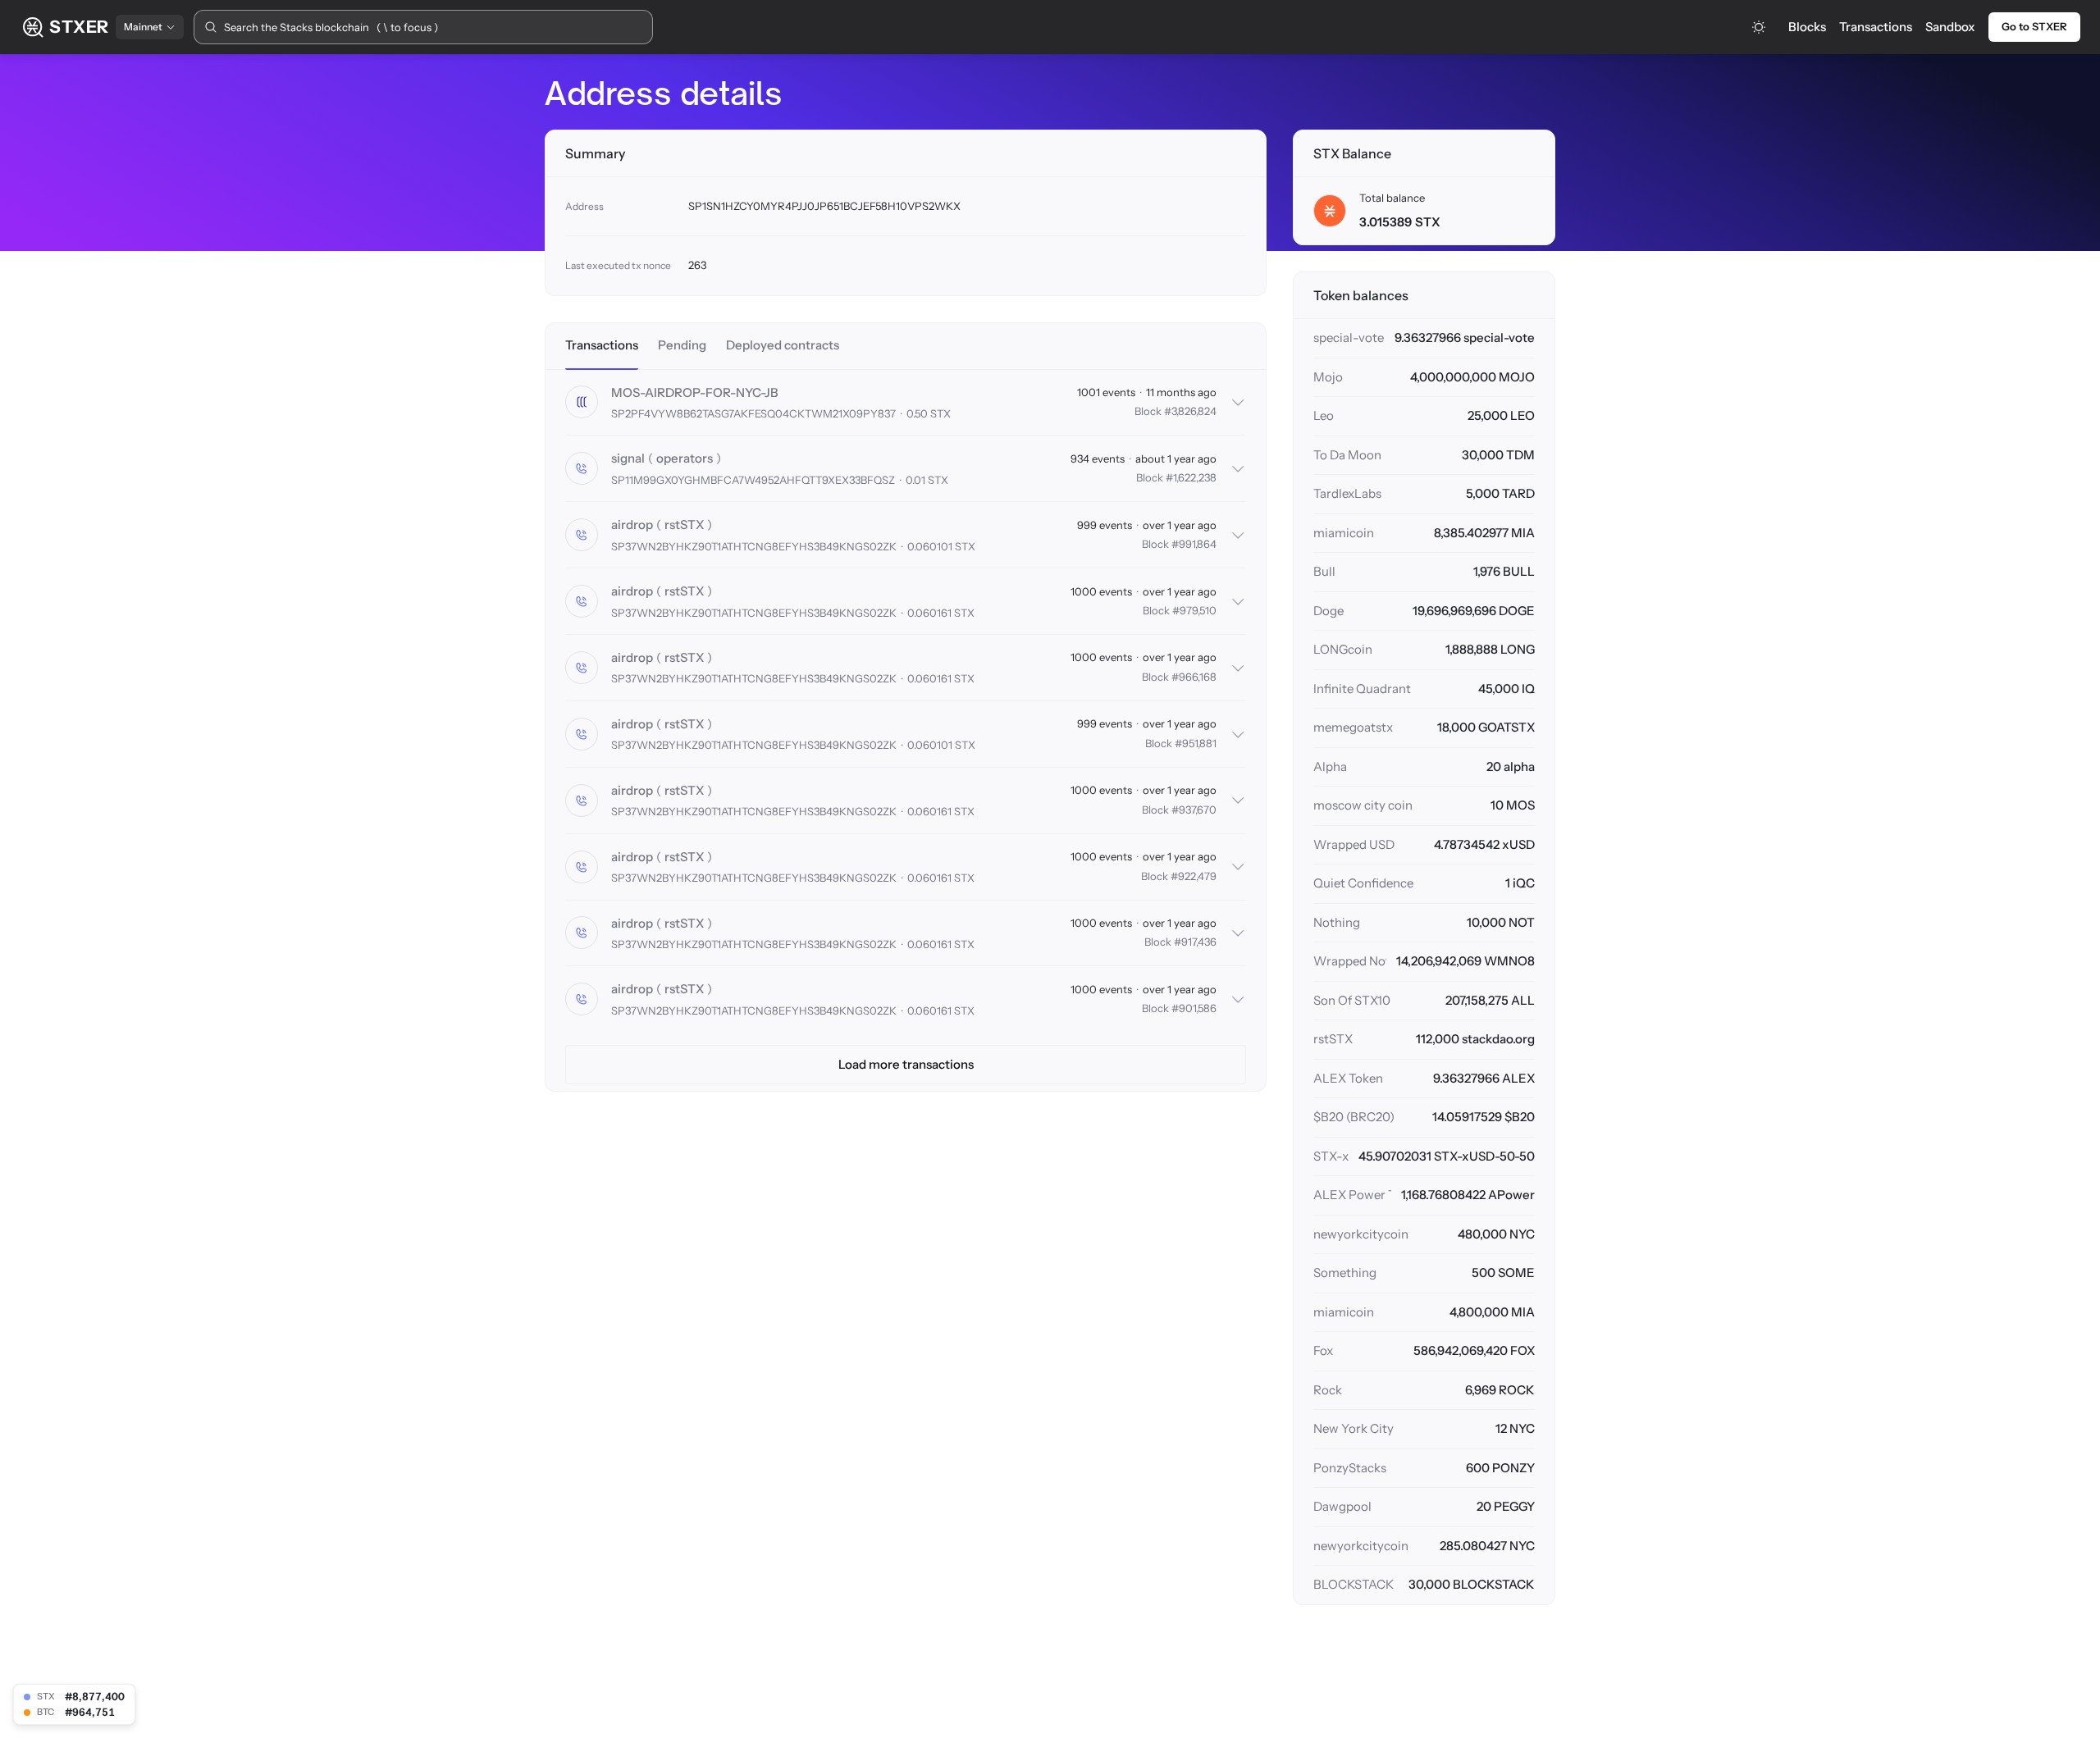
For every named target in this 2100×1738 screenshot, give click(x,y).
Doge (1328, 611)
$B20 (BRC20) (1354, 1117)
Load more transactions (906, 1064)
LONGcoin (1343, 649)
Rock (1328, 1390)
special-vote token (1349, 338)
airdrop (632, 525)
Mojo (1328, 377)
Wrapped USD (1354, 844)
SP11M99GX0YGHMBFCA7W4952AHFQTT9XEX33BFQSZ (753, 480)
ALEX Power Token (1352, 1195)
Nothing (1337, 922)
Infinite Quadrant (1362, 689)
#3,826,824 (1190, 411)
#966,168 (1194, 677)
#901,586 (1194, 1008)
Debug (776, 459)
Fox (1323, 1350)
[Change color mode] (1759, 27)
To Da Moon (1347, 455)
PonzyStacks (1350, 1468)
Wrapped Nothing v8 (1350, 961)
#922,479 (1194, 876)
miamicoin (1344, 533)
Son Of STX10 (1352, 1000)
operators (685, 458)
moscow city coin (1363, 805)
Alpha (1330, 766)
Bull (1324, 571)
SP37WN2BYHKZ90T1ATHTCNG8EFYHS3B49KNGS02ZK (754, 546)
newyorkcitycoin (1361, 1234)
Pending (682, 345)
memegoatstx (1353, 727)
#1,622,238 (1191, 477)
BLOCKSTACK (1354, 1584)
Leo (1324, 415)
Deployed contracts (783, 345)
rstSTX (684, 525)
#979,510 (1194, 610)
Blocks (1807, 27)
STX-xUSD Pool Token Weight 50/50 (1331, 1156)
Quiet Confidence (1363, 883)
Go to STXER (2034, 26)
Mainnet (143, 27)
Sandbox (1950, 27)
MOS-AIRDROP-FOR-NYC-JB (695, 392)
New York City (1354, 1428)
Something (1345, 1273)
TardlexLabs (1347, 493)
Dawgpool (1342, 1506)
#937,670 (1194, 810)
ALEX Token (1348, 1078)
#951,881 (1196, 743)
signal (628, 458)
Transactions (1876, 27)
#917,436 (1195, 942)
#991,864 (1194, 544)
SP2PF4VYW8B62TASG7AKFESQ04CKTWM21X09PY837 (753, 413)
